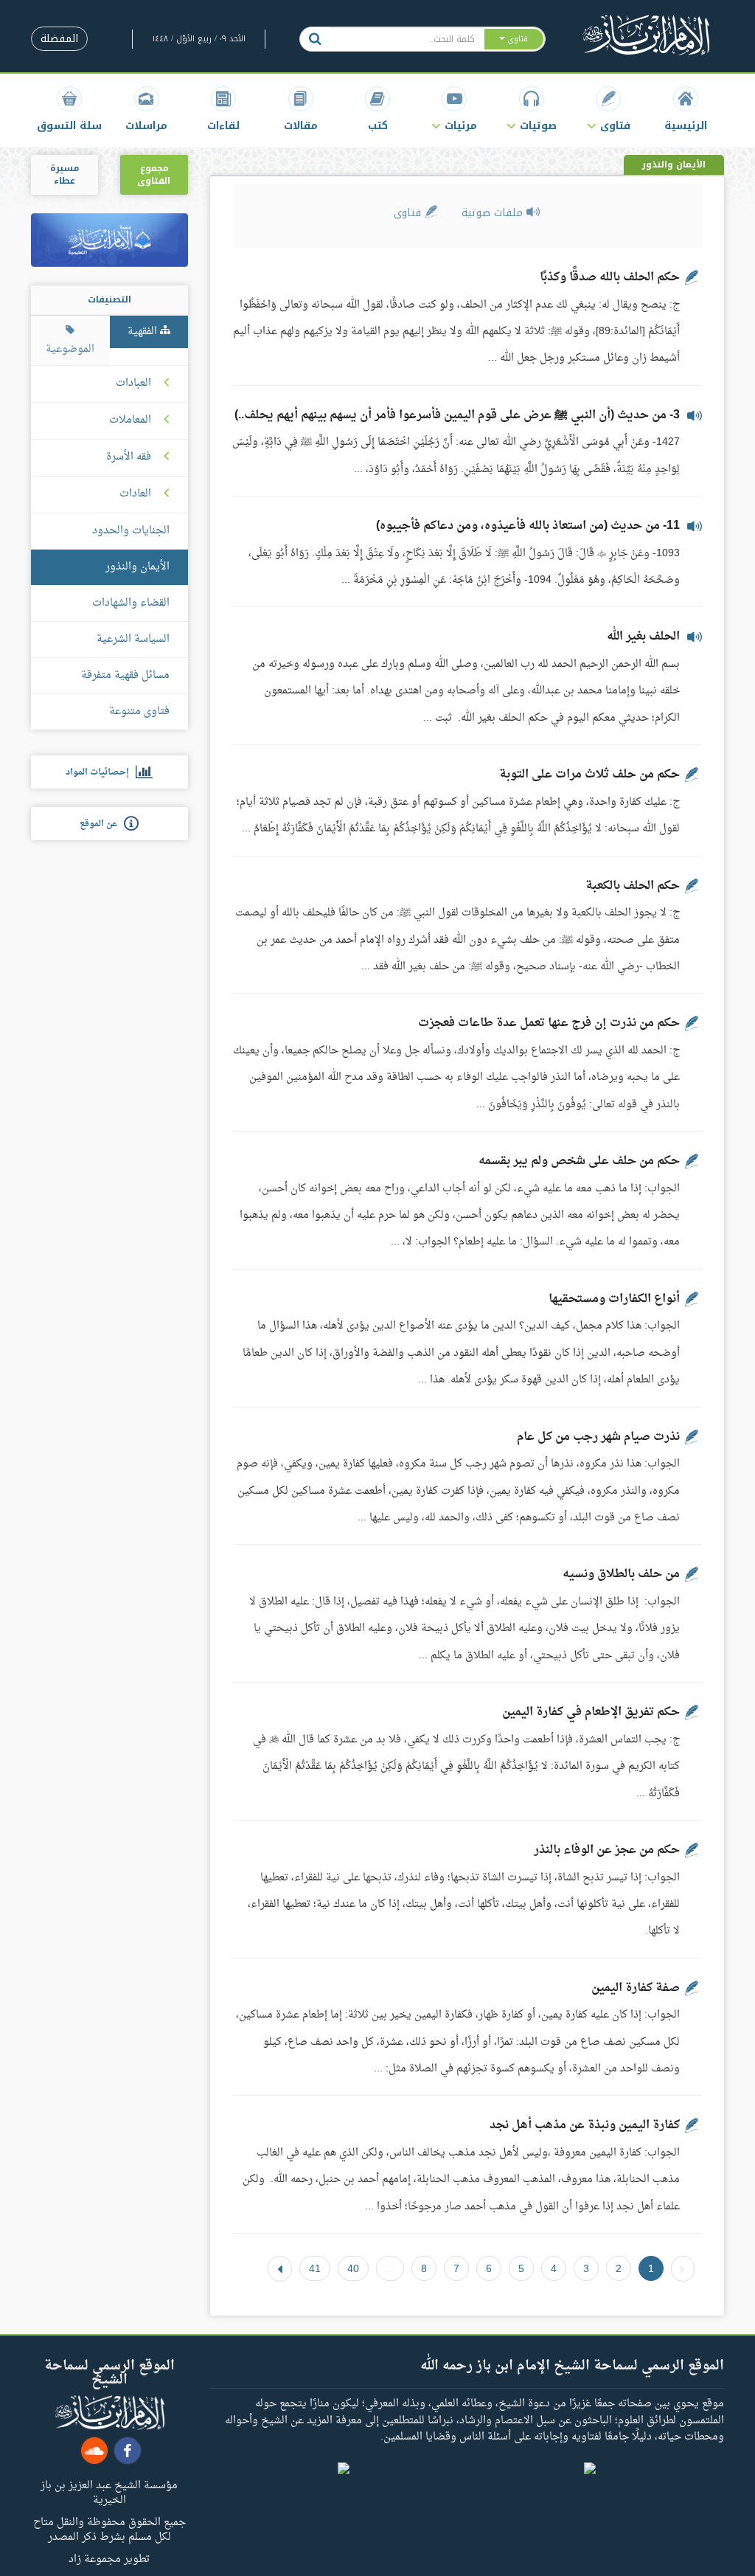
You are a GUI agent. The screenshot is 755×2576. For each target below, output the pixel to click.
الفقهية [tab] (144, 332)
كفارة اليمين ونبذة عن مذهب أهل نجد (585, 2125)
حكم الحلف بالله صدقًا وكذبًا (610, 277)
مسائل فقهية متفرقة (125, 675)
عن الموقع (102, 824)
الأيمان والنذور (138, 567)
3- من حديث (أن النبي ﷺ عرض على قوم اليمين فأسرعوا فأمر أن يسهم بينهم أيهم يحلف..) (457, 415)
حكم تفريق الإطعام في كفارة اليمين (591, 1712)
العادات (135, 494)
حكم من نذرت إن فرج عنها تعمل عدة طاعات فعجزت (549, 1023)
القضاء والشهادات (131, 603)
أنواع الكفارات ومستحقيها (614, 1299)
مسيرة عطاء (65, 174)
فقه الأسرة (129, 457)
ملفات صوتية (494, 213)
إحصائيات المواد (101, 772)
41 (315, 2268)
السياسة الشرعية (133, 639)
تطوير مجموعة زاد (109, 2558)
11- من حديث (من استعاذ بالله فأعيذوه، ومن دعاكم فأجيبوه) (528, 526)
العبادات (133, 384)
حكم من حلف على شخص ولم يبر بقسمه (579, 1161)
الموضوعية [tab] (70, 349)
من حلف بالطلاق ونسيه (621, 1574)
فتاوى (409, 213)
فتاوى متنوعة (139, 711)
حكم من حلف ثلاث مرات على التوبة (589, 775)
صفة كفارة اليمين (636, 1988)
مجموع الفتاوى (154, 174)
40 (353, 2268)
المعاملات (130, 420)
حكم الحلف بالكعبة (633, 886)
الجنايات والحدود (131, 531)
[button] (608, 109)
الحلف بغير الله (643, 637)
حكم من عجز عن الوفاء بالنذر (607, 1850)
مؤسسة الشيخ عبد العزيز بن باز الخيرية (109, 2492)
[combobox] (407, 39)
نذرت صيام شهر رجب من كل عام (598, 1437)
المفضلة (59, 39)
